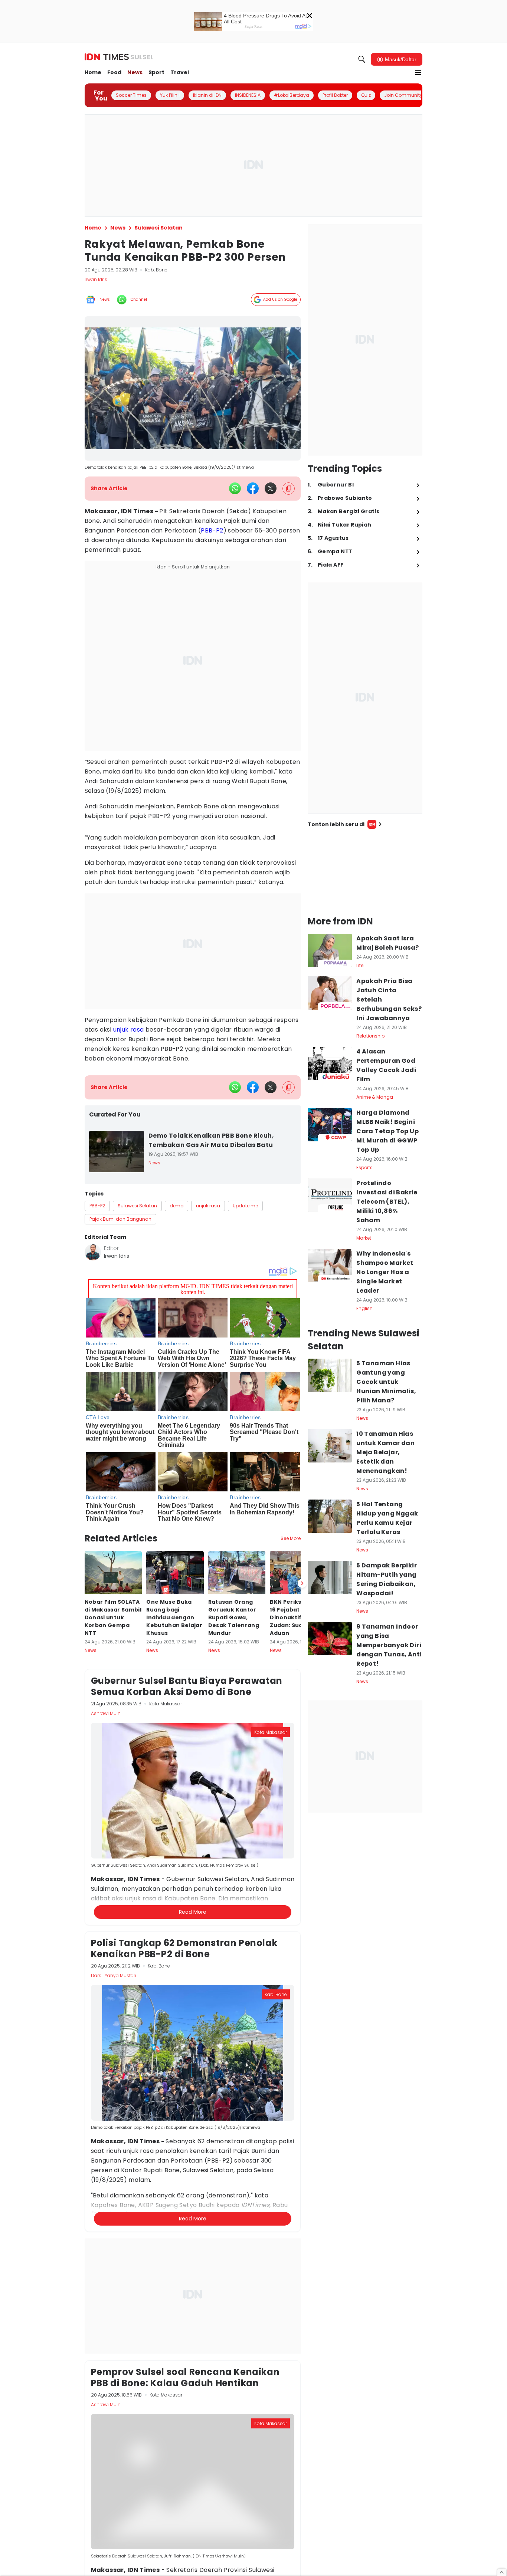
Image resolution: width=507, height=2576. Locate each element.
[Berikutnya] (302, 1583)
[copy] (289, 489)
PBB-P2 (212, 530)
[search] (362, 59)
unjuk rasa (129, 1030)
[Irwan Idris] (93, 1252)
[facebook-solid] (253, 488)
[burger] (418, 73)
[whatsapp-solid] (235, 488)
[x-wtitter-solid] (271, 488)
